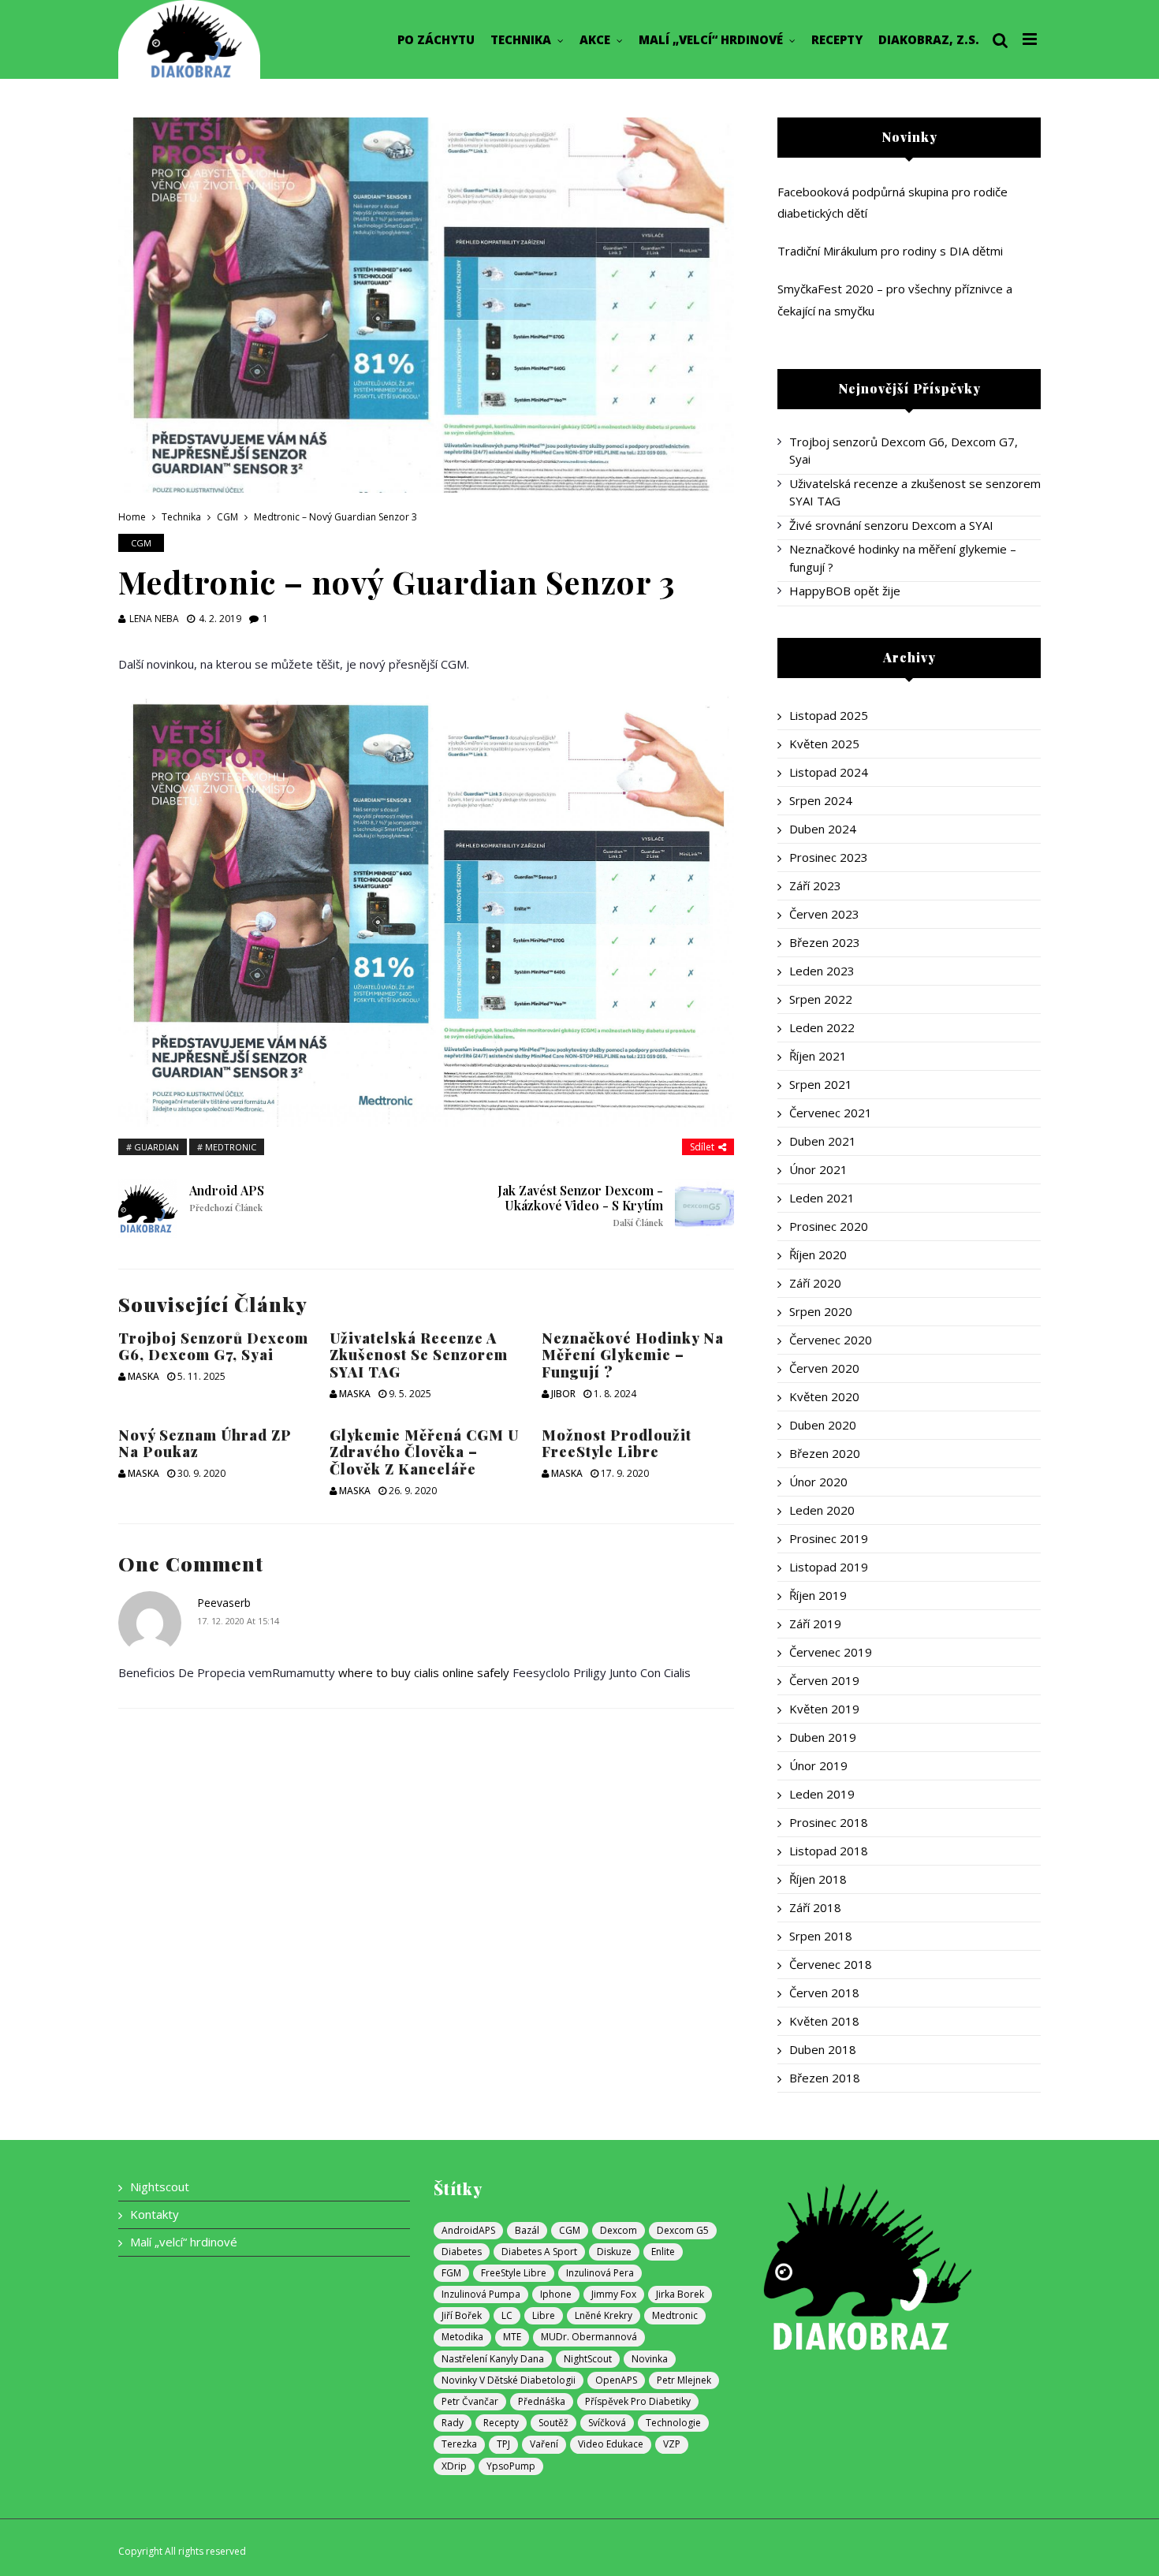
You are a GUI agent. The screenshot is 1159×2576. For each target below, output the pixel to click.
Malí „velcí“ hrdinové (711, 39)
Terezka (459, 2444)
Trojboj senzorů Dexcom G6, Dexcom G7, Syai (213, 1347)
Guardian (157, 1147)
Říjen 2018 (818, 1879)
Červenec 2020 (831, 1340)
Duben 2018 (823, 2049)
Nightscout (160, 2186)
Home (132, 517)
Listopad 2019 (829, 1567)
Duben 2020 (823, 1425)
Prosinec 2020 (829, 1226)
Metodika (462, 2337)
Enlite (663, 2252)
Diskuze (614, 2252)
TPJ (503, 2444)
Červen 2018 (824, 1993)
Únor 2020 (818, 1482)
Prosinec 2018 (829, 1822)
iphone (556, 2294)
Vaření (544, 2444)
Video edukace (611, 2444)
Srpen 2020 (821, 1311)
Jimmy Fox (614, 2294)
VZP (672, 2444)
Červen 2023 (824, 914)
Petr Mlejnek (684, 2380)
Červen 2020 (824, 1368)
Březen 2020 (825, 1453)
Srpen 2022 (821, 999)
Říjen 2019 (818, 1595)
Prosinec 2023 (829, 857)
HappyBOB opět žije (845, 591)
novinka (650, 2359)
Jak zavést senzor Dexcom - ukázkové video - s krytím (580, 1206)
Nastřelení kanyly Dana (493, 2359)
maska (143, 1376)
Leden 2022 (822, 1027)
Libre (544, 2315)
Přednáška (542, 2401)
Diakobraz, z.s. (929, 39)
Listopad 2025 (829, 715)
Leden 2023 (822, 971)
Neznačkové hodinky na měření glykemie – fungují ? (633, 1355)
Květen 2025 (824, 744)
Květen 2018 (824, 2021)
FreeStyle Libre (514, 2273)
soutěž (553, 2423)
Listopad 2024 (829, 772)
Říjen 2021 (818, 1056)
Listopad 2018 (829, 1851)
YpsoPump (511, 2466)
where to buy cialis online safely (424, 1672)
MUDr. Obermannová (589, 2337)
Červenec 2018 (831, 1964)
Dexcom (619, 2230)
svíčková (607, 2423)
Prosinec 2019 (829, 1538)
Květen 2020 (824, 1396)
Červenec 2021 (831, 1113)
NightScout (588, 2359)
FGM (451, 2273)
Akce (595, 39)
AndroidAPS (468, 2230)
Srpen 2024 (821, 800)
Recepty (837, 39)
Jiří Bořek (462, 2315)
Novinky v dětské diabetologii (509, 2380)
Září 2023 (815, 885)
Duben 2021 (823, 1141)
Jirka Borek (680, 2294)
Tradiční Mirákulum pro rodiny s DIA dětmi (890, 251)
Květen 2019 (824, 1709)
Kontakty (155, 2214)
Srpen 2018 (821, 1936)
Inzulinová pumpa (481, 2294)
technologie (673, 2423)
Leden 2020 (822, 1510)
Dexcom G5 (683, 2230)
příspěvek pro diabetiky (638, 2401)
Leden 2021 (822, 1198)
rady (453, 2423)
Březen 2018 (825, 2078)
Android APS (227, 1198)
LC (507, 2315)
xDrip (454, 2466)
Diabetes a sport (539, 2252)
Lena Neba (154, 619)
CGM (227, 517)
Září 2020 (815, 1283)
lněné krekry (604, 2315)
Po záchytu (436, 39)
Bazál (527, 2230)
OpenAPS (616, 2380)
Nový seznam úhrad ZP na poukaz (205, 1444)
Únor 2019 (818, 1765)
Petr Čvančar (470, 2401)
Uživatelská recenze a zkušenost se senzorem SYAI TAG (419, 1355)
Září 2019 (815, 1624)
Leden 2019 (822, 1794)
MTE (512, 2337)
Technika (521, 39)
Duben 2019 (823, 1737)
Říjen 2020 (818, 1254)
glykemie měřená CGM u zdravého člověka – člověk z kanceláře (424, 1452)
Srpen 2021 (821, 1084)
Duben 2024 (823, 829)
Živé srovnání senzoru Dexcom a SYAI (891, 525)
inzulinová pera (600, 2273)
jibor (563, 1394)
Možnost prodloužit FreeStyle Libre (617, 1444)
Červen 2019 (824, 1680)
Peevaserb (224, 1603)
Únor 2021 (818, 1169)
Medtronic (231, 1147)
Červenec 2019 (831, 1652)
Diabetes (462, 2252)
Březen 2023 (825, 942)
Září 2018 (815, 1907)
